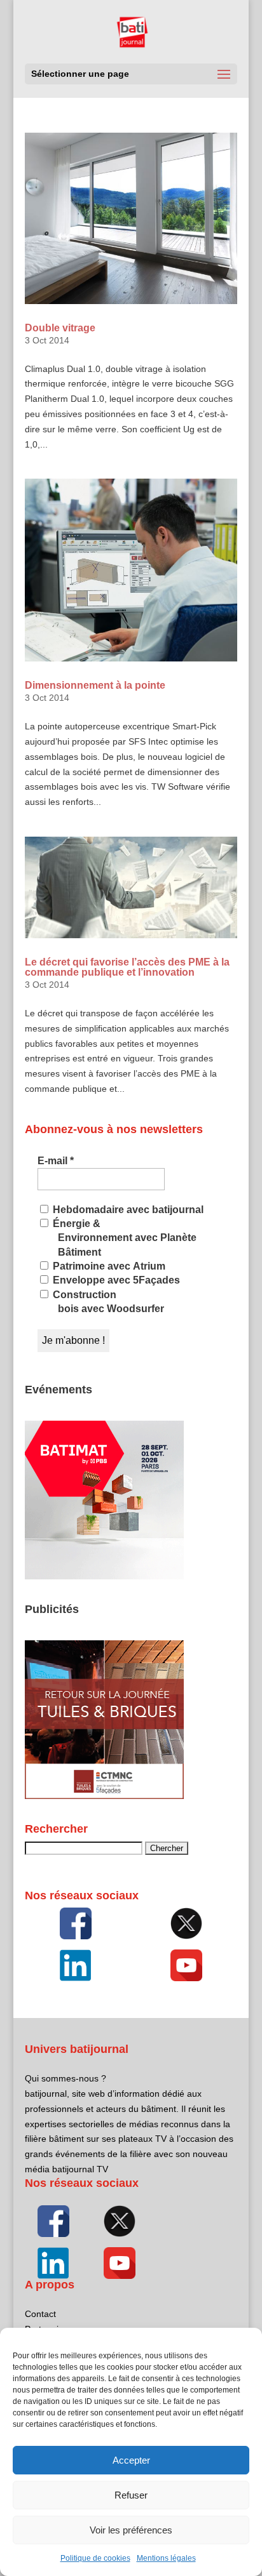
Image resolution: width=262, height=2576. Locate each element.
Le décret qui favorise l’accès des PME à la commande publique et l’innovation (127, 967)
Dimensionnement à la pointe (95, 685)
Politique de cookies (95, 2558)
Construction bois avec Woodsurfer (107, 1302)
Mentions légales (166, 2558)
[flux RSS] (75, 1923)
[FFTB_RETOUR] (104, 1796)
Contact (40, 2314)
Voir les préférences (131, 2530)
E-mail (56, 1161)
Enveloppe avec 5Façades (115, 1280)
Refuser (131, 2495)
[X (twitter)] (187, 1923)
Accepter (131, 2460)
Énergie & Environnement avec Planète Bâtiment (123, 1238)
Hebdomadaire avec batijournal (127, 1210)
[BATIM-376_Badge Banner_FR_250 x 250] (104, 1576)
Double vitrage (60, 328)
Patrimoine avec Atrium (108, 1266)
